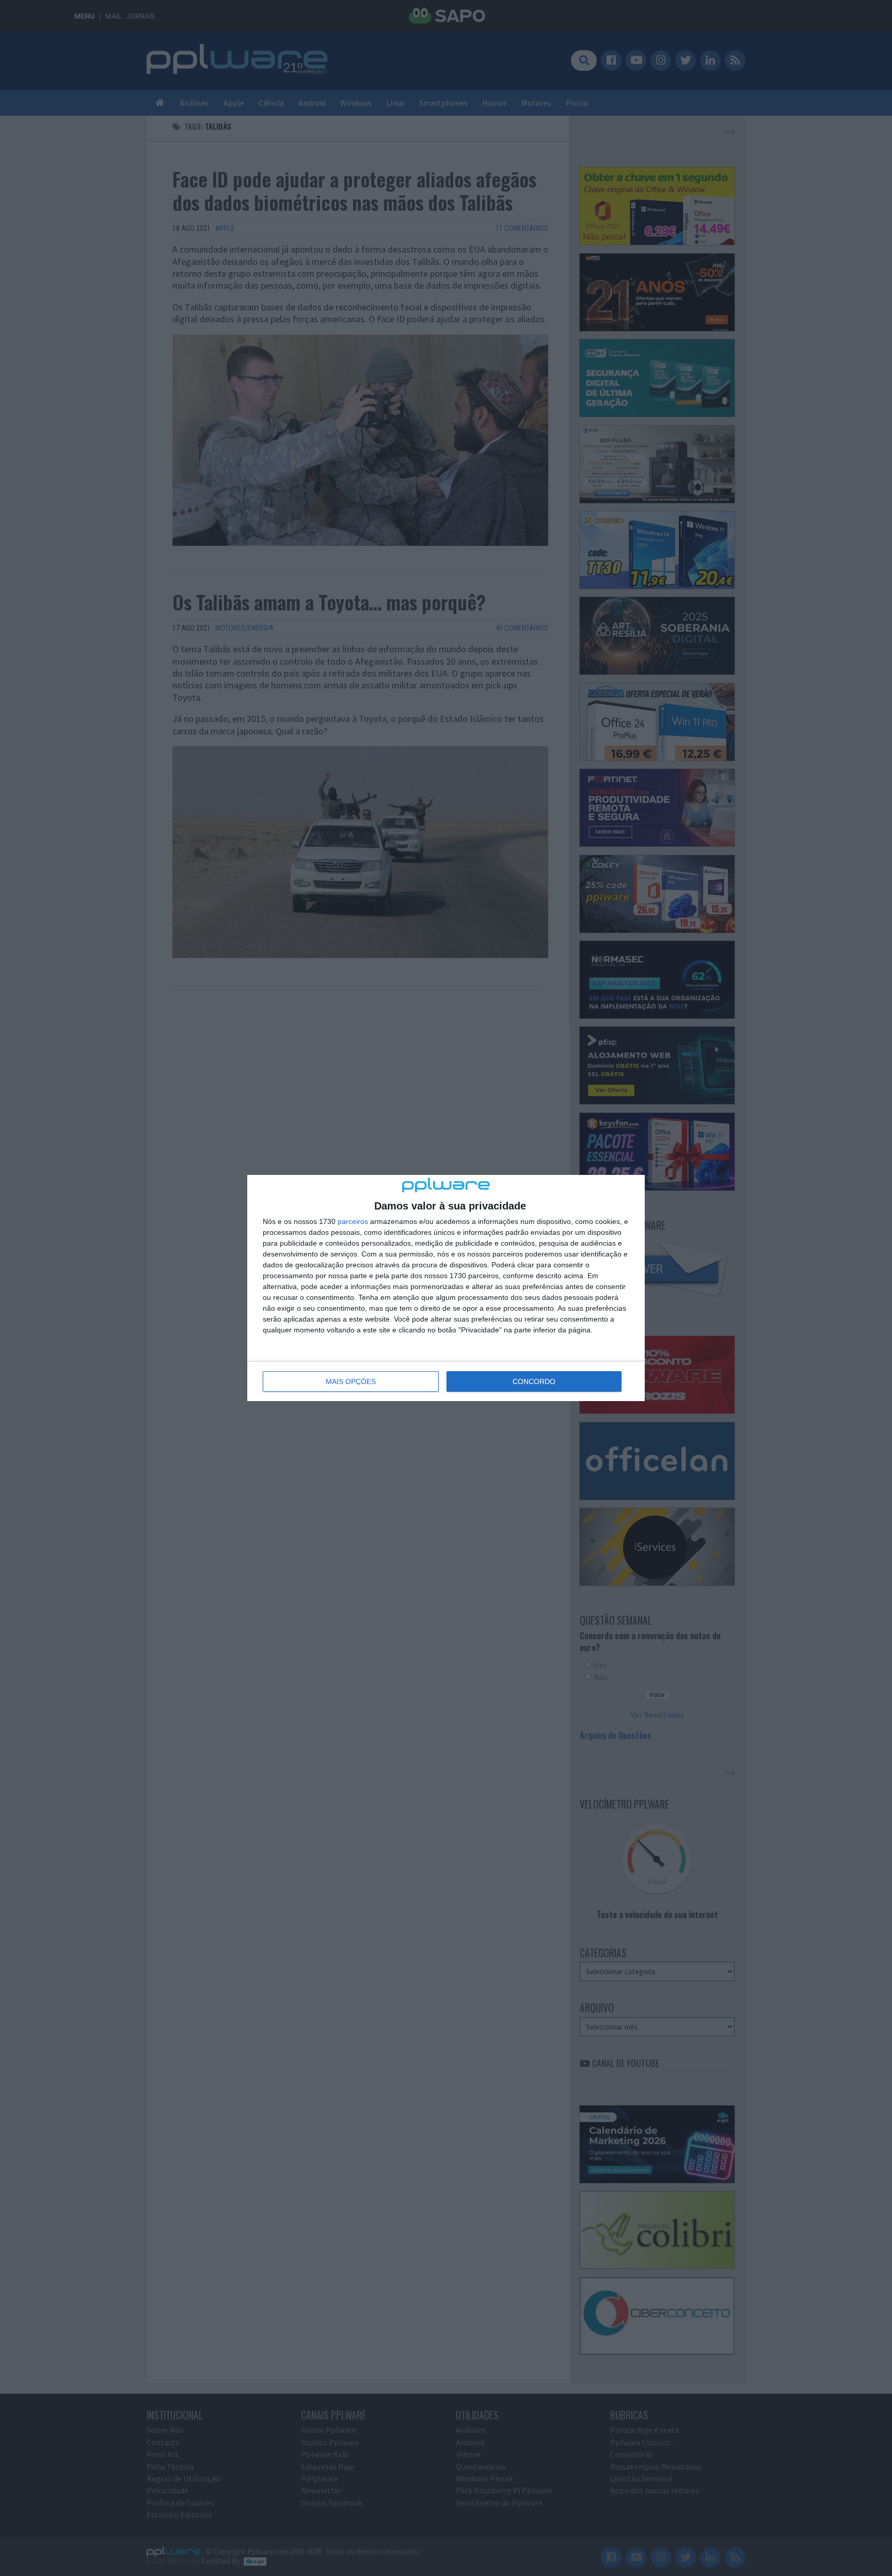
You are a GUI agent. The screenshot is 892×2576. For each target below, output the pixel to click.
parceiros (353, 1221)
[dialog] (446, 1288)
